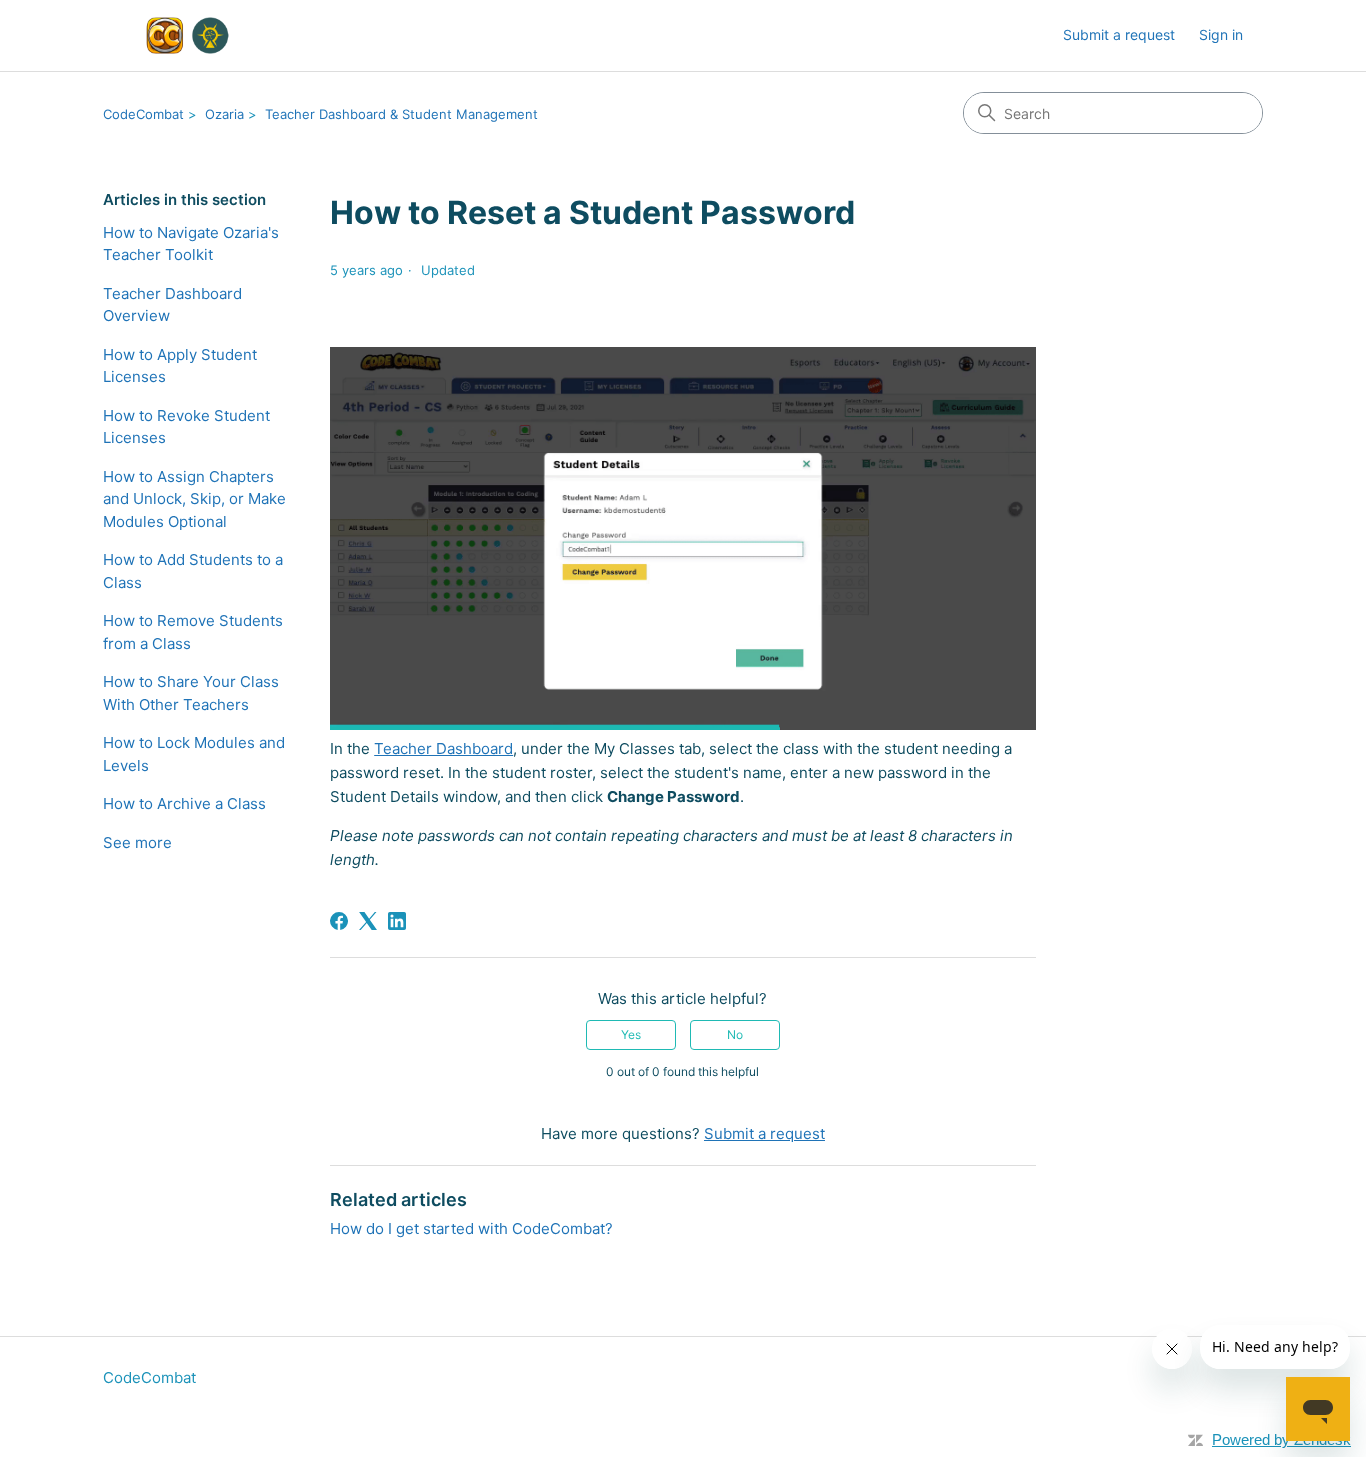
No (735, 1034)
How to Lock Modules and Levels (194, 754)
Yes (631, 1034)
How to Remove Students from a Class (193, 632)
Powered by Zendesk (1281, 1439)
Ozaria (224, 114)
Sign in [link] (1221, 34)
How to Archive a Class (184, 803)
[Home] (184, 35)
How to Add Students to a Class (193, 571)
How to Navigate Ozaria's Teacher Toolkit (191, 244)
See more (137, 842)
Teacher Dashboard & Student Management (401, 114)
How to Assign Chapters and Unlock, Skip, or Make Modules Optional (194, 499)
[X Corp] (368, 921)
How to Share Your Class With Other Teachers (191, 693)
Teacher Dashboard (443, 748)
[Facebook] (339, 921)
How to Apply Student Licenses (180, 366)
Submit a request (1119, 34)
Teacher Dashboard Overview (172, 305)
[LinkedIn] (397, 921)
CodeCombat (143, 114)
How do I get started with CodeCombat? (471, 1228)
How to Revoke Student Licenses (186, 427)
